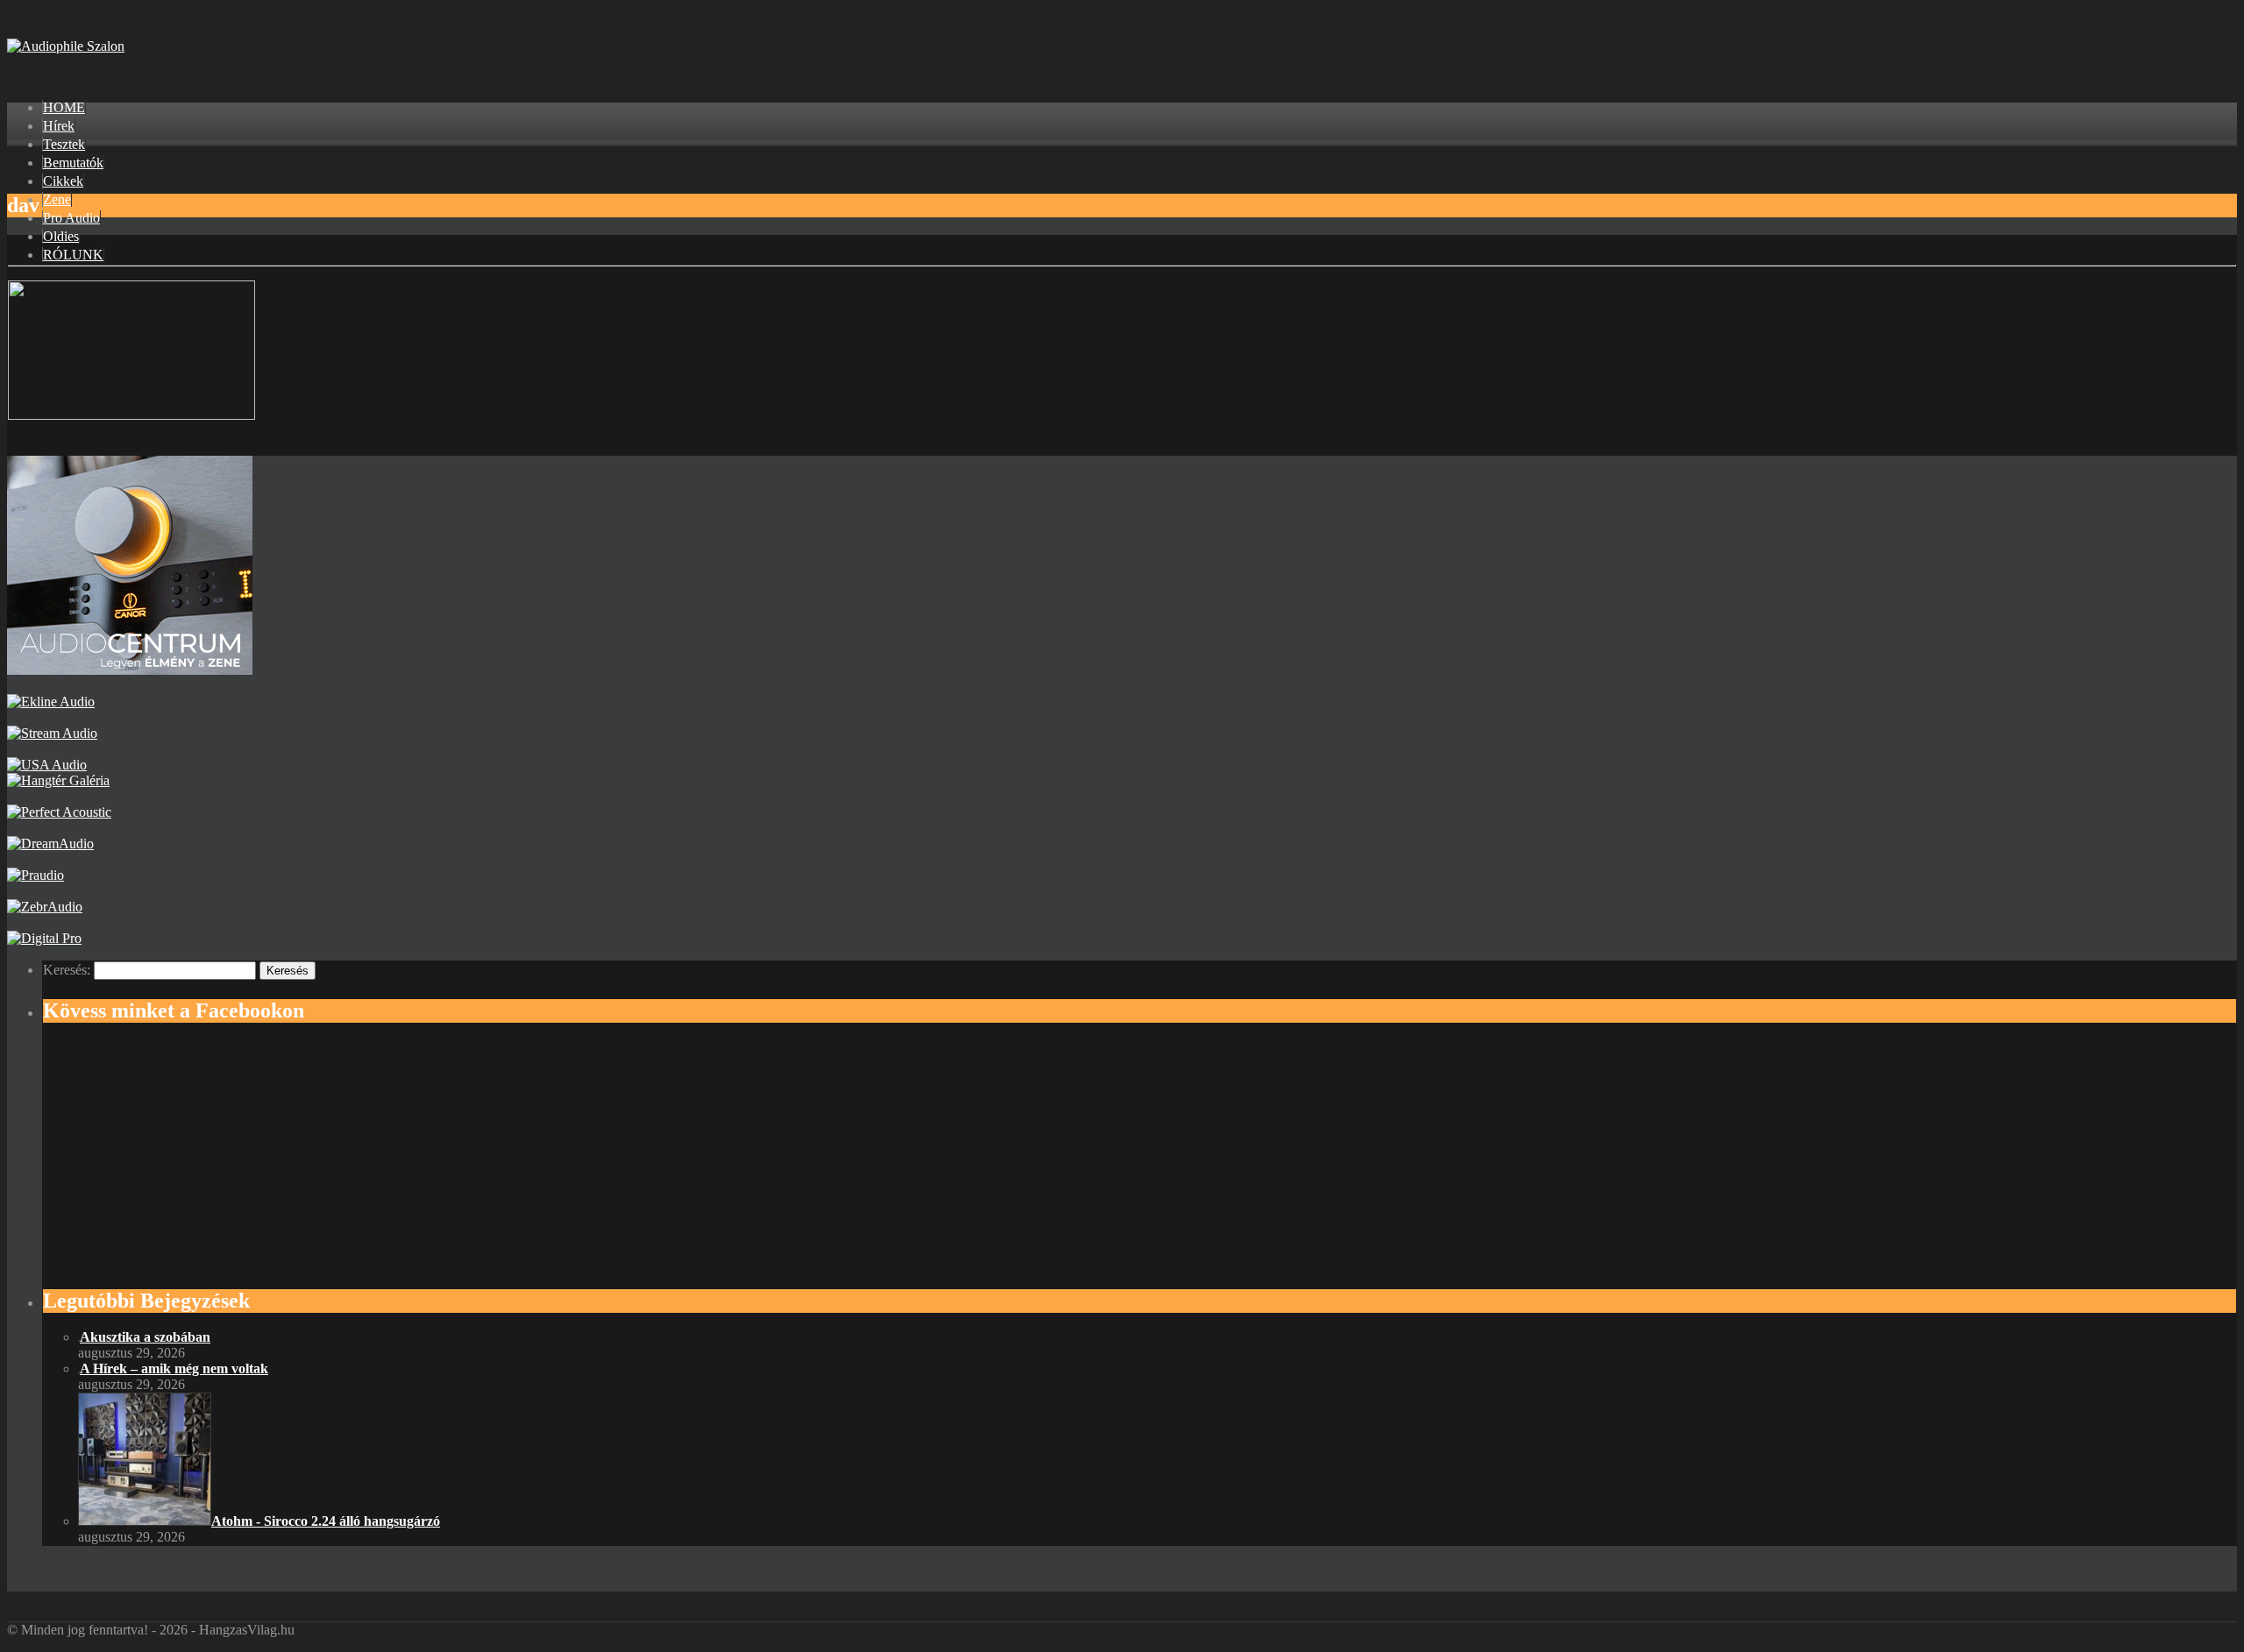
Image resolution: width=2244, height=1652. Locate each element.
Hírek (59, 126)
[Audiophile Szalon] (66, 46)
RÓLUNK (73, 255)
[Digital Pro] (44, 938)
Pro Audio (71, 218)
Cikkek (63, 181)
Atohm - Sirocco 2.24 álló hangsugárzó (326, 1521)
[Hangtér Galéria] (58, 780)
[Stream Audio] (52, 733)
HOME (64, 107)
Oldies (61, 236)
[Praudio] (36, 875)
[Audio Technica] (51, 702)
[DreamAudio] (50, 844)
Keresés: (67, 970)
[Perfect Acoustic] (59, 812)
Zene (57, 199)
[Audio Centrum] (130, 670)
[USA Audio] (47, 765)
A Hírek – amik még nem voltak (174, 1368)
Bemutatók (73, 163)
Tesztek (64, 144)
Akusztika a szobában (145, 1337)
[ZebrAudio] (45, 907)
